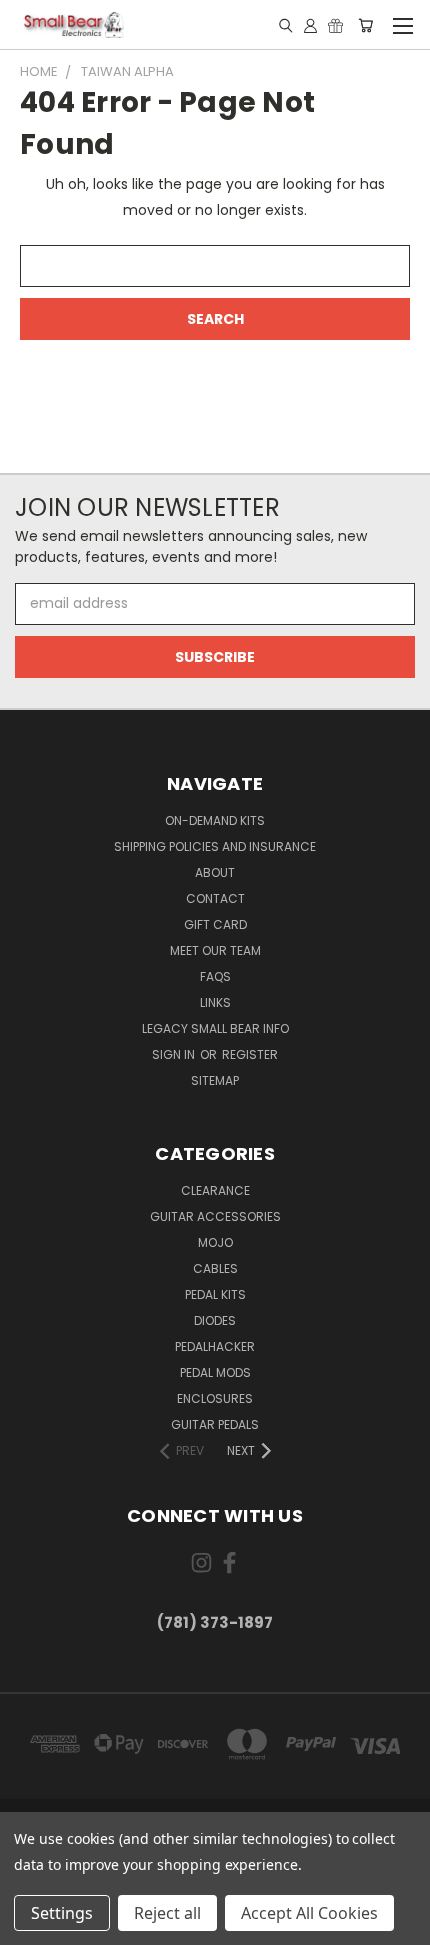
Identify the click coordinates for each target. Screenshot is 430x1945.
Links (215, 1002)
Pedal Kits (215, 1294)
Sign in (175, 1054)
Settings (62, 1913)
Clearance (215, 1190)
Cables (215, 1268)
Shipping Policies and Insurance (215, 846)
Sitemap (215, 1080)
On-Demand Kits (215, 820)
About (215, 872)
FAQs (215, 976)
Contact (215, 898)
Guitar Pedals (215, 1424)
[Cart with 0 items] (365, 25)
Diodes (215, 1320)
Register (250, 1054)
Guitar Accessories (215, 1216)
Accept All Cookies (309, 1913)
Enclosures (215, 1398)
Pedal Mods (215, 1372)
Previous (31, 1925)
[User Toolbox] (310, 25)
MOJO (215, 1242)
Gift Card (215, 924)
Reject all (167, 1913)
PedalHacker (215, 1346)
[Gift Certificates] (335, 25)
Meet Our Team (215, 950)
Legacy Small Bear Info (215, 1028)
